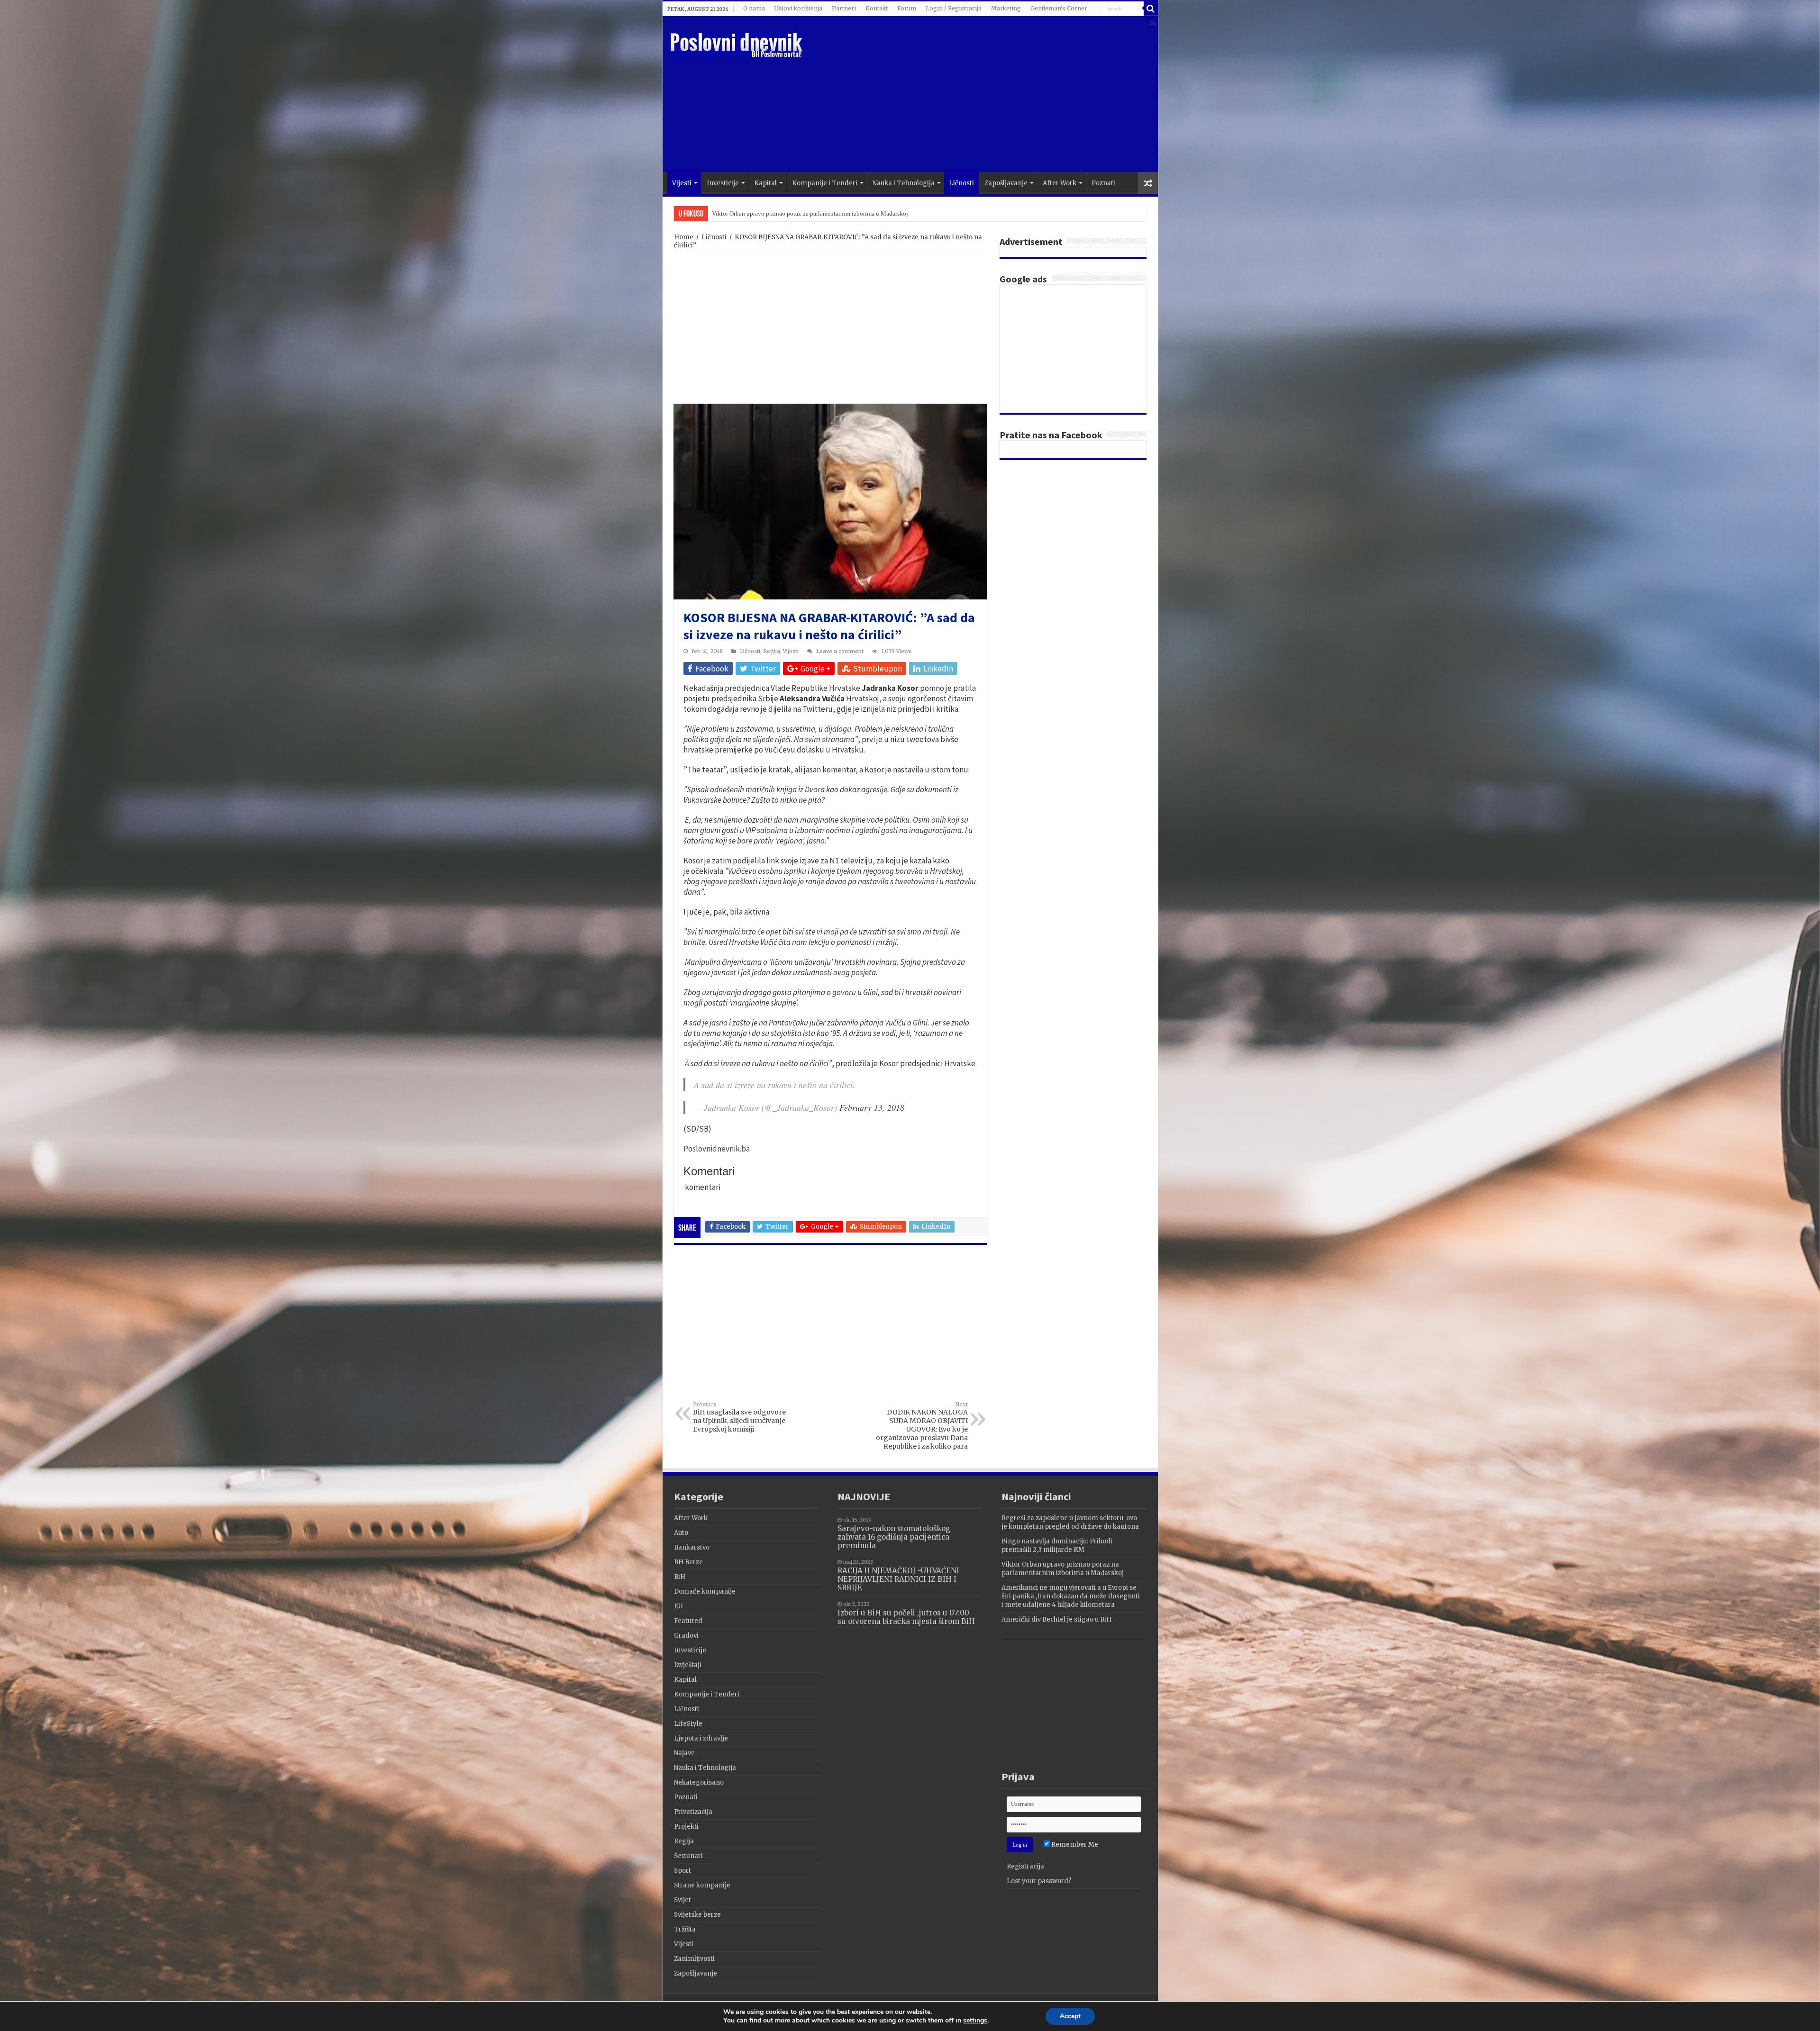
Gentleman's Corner (1059, 8)
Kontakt (877, 8)
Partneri (844, 8)
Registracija (1025, 1866)
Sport (682, 1871)
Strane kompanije (702, 1885)
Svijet (682, 1900)
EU (678, 1606)
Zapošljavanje (1006, 183)
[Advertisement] (978, 96)
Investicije (723, 183)
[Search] (1151, 9)
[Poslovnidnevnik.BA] (737, 44)
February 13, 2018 (872, 1107)
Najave (684, 1753)
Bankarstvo (692, 1547)
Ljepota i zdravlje (701, 1738)
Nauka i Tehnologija (904, 183)
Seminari (688, 1856)
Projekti (686, 1827)
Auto (681, 1533)
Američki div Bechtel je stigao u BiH (759, 213)
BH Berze (688, 1562)
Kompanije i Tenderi (825, 183)
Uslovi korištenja (798, 8)
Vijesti (682, 183)
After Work (1060, 183)
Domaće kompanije (705, 1591)
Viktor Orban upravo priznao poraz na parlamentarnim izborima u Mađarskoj (1063, 1569)
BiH (680, 1577)
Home (684, 237)
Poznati (1103, 183)
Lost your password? (1039, 1881)
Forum (907, 8)
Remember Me (1074, 1845)
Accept (1070, 2016)
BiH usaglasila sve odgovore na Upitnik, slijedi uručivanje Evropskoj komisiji (739, 1417)
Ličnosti (961, 183)
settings (975, 2021)
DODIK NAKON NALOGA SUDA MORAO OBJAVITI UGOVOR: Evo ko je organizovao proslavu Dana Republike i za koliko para (922, 1426)
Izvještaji (688, 1665)
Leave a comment (840, 651)
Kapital (765, 183)
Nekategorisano (699, 1782)
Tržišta (685, 1929)
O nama (754, 8)
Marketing (1006, 8)
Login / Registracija (954, 8)
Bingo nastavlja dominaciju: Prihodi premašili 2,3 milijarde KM (1057, 1546)
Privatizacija (693, 1812)
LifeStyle (688, 1724)
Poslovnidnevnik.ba (717, 1149)
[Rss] (1153, 23)
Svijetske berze (697, 1915)
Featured (688, 1621)
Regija (772, 651)
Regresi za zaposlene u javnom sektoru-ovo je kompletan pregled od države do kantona (1070, 1522)
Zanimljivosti (694, 1959)
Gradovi (686, 1636)
